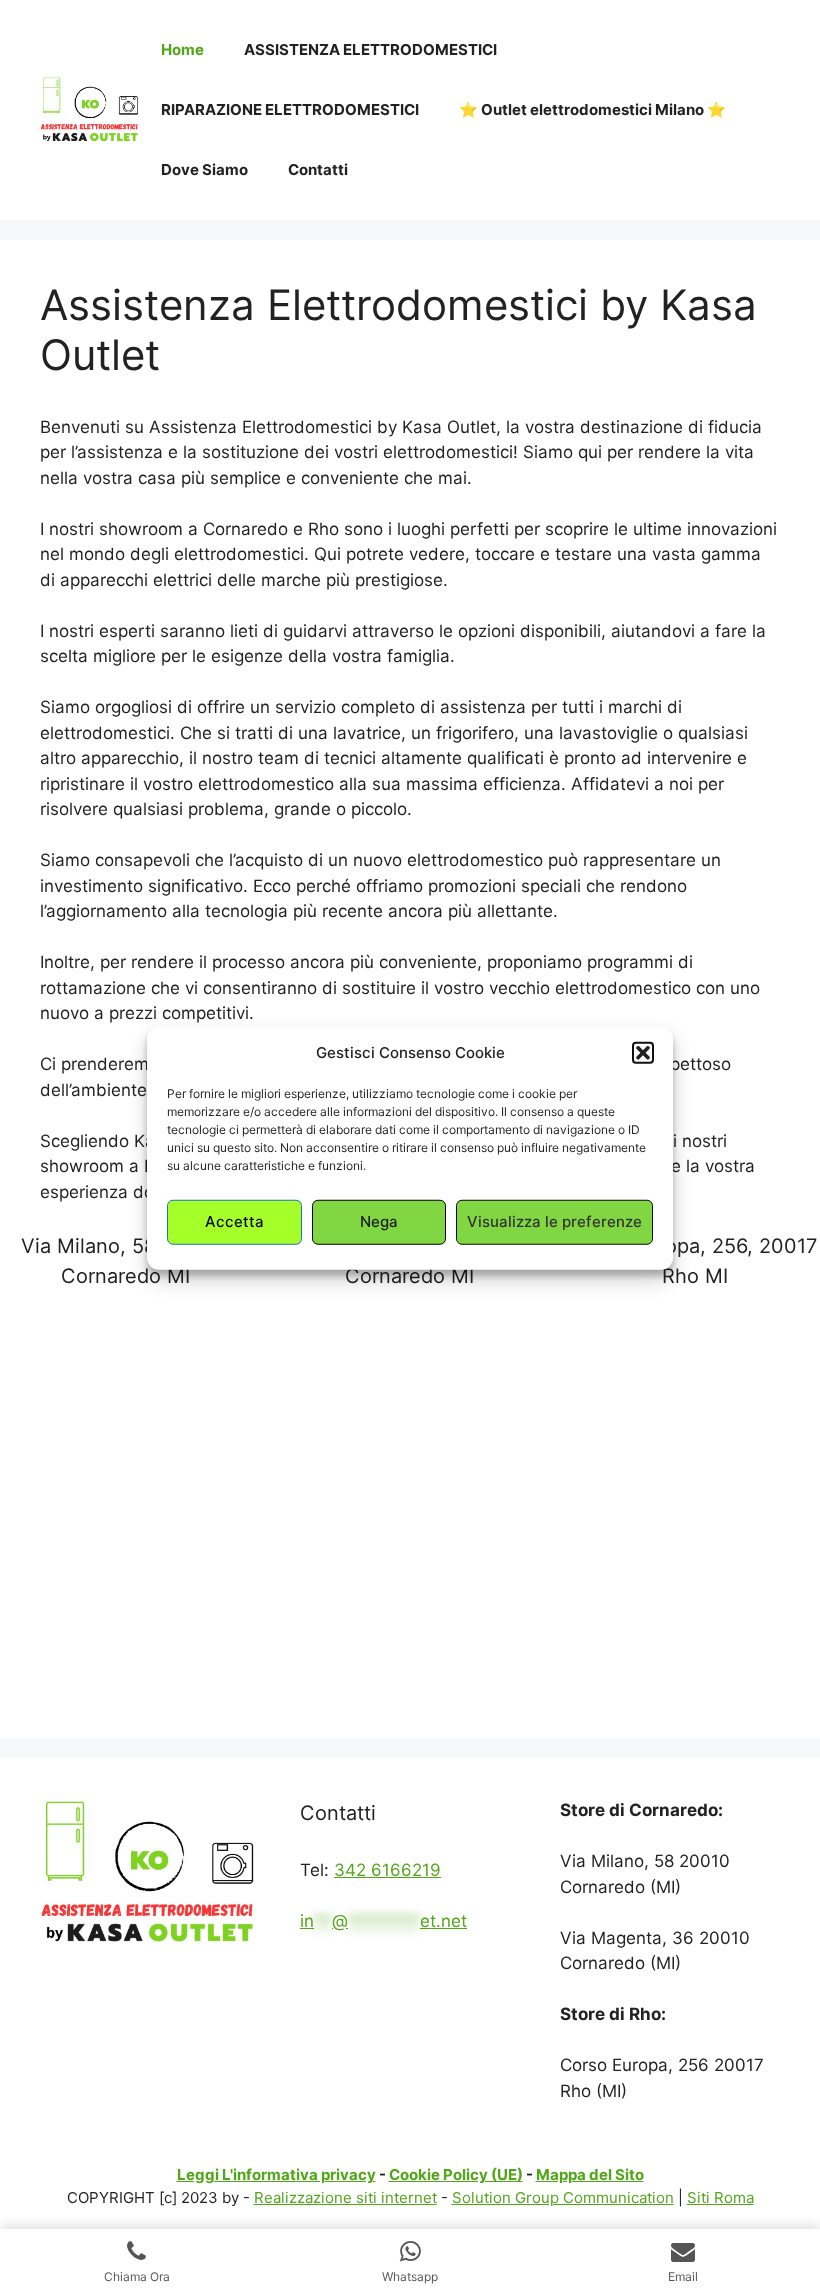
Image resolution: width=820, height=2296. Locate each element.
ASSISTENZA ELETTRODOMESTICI (370, 49)
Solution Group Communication (563, 2197)
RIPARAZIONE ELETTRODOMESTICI (290, 109)
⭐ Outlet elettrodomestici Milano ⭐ (592, 109)
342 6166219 (387, 1870)
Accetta (234, 1221)
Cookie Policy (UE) (456, 2174)
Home (182, 49)
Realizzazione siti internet (345, 2197)
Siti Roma (720, 2197)
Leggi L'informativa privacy (276, 2174)
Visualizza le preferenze (554, 1221)
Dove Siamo (204, 169)
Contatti (318, 169)
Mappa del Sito (590, 2174)
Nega (379, 1221)
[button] (643, 1053)
